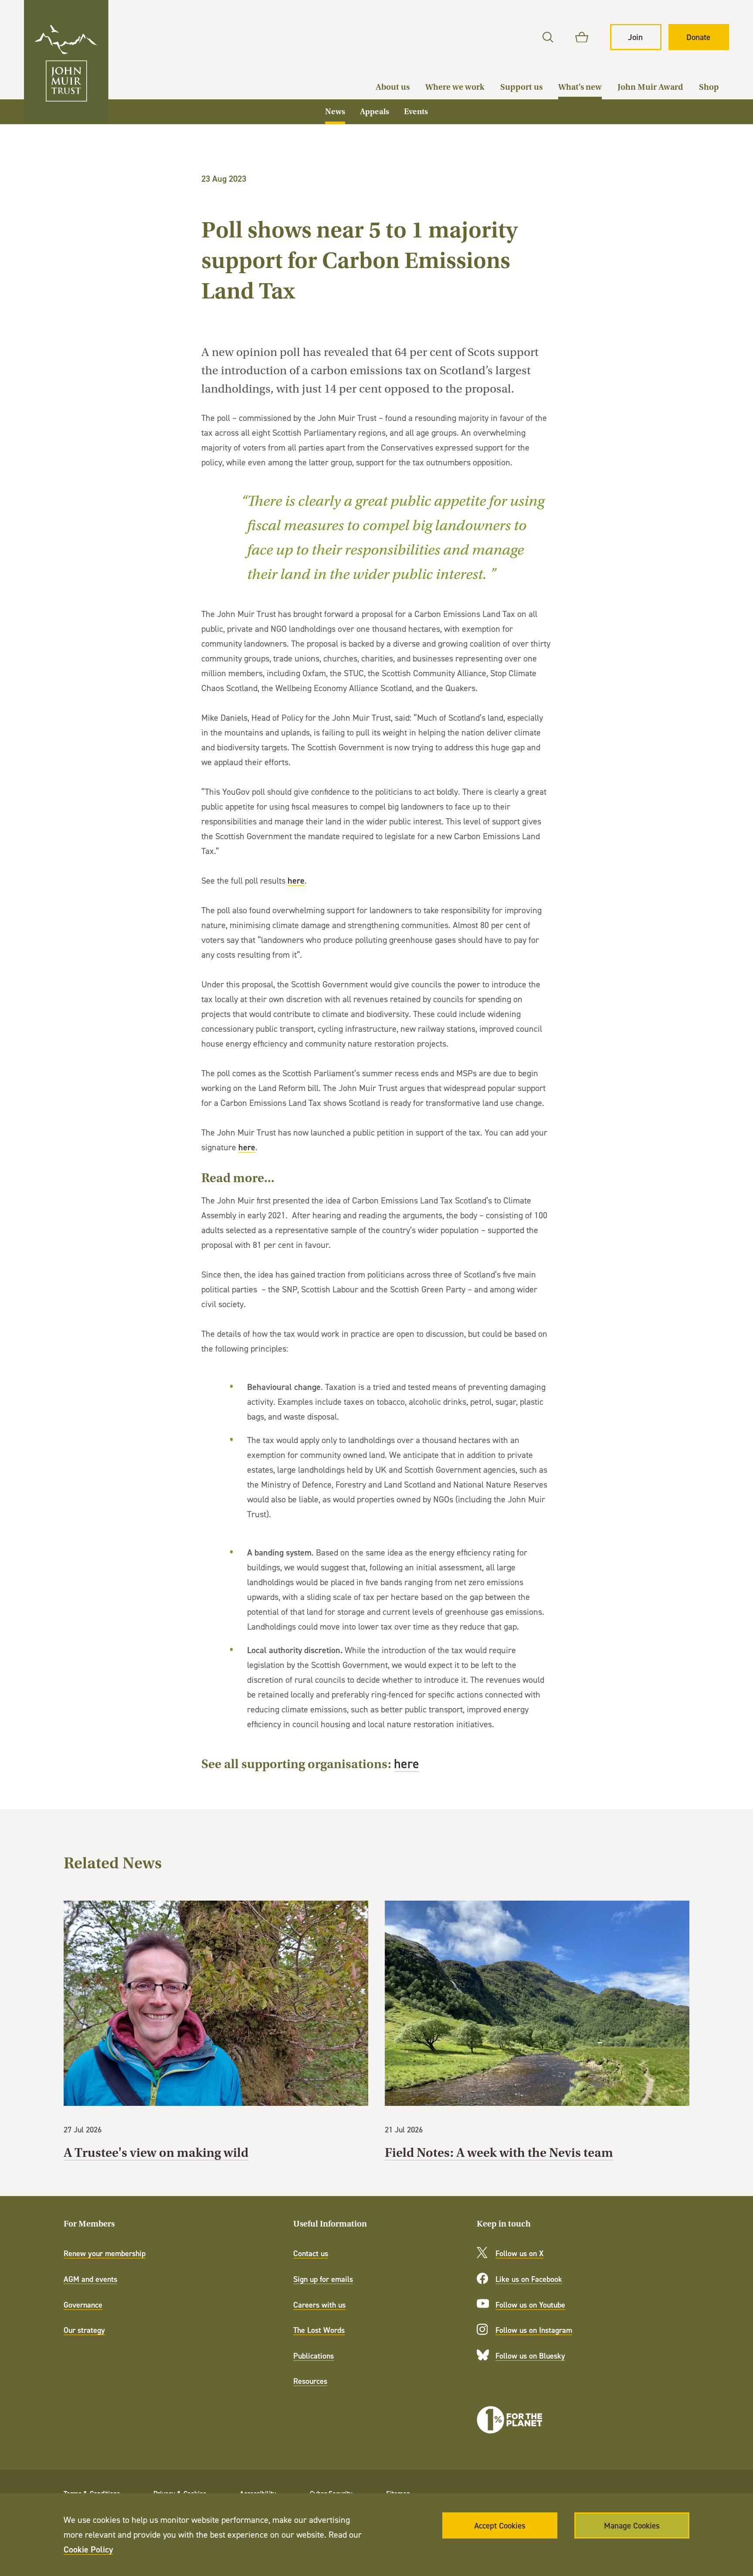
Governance (83, 2305)
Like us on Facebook (529, 2279)
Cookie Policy (88, 2549)
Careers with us (319, 2305)
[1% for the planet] (509, 2420)
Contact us (311, 2253)
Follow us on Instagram (534, 2330)
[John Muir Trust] (66, 61)
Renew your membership (105, 2253)
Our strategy (84, 2330)
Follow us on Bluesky (530, 2356)
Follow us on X (519, 2253)
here (296, 880)
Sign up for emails (323, 2279)
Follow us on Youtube (530, 2305)
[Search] (548, 37)
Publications (314, 2356)
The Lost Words (319, 2330)
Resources (310, 2381)
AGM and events (90, 2279)
